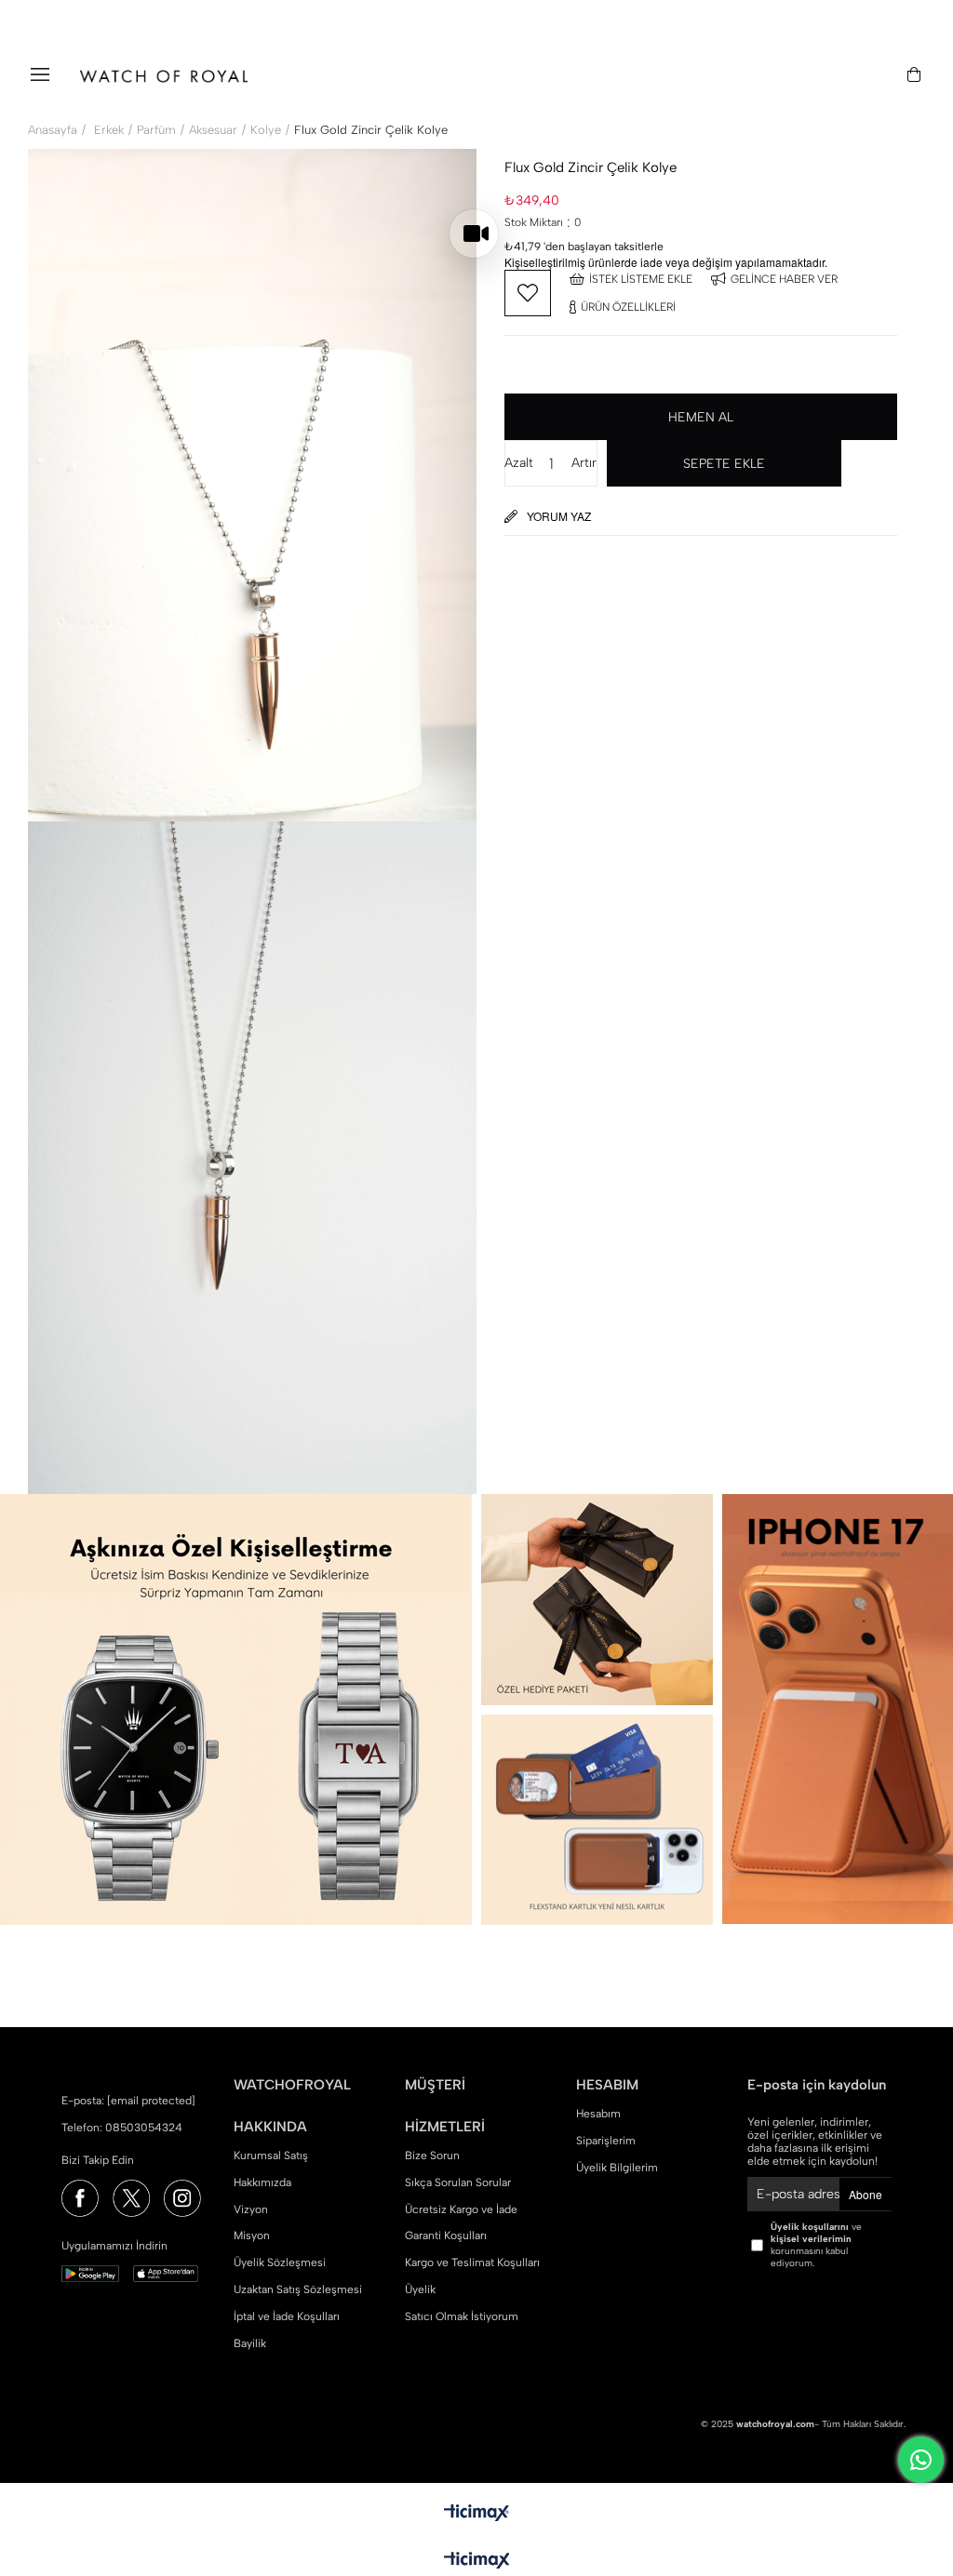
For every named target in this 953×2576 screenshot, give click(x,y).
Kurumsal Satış (271, 2156)
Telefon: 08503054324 (122, 2128)
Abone (866, 2194)
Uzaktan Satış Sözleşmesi (298, 2289)
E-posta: (128, 2101)
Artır (584, 463)
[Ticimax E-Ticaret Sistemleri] (477, 2562)
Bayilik (250, 2343)
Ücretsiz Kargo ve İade (461, 2209)
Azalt (518, 463)
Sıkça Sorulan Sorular (458, 2182)
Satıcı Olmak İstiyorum (462, 2316)
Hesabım (598, 2114)
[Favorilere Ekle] (528, 293)
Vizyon (251, 2209)
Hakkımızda (262, 2182)
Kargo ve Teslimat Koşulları (472, 2262)
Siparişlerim (606, 2141)
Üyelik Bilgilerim (617, 2168)
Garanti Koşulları (446, 2236)
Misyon (252, 2236)
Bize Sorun (432, 2156)
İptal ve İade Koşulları (287, 2316)
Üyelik (420, 2289)
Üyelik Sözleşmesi (280, 2262)
